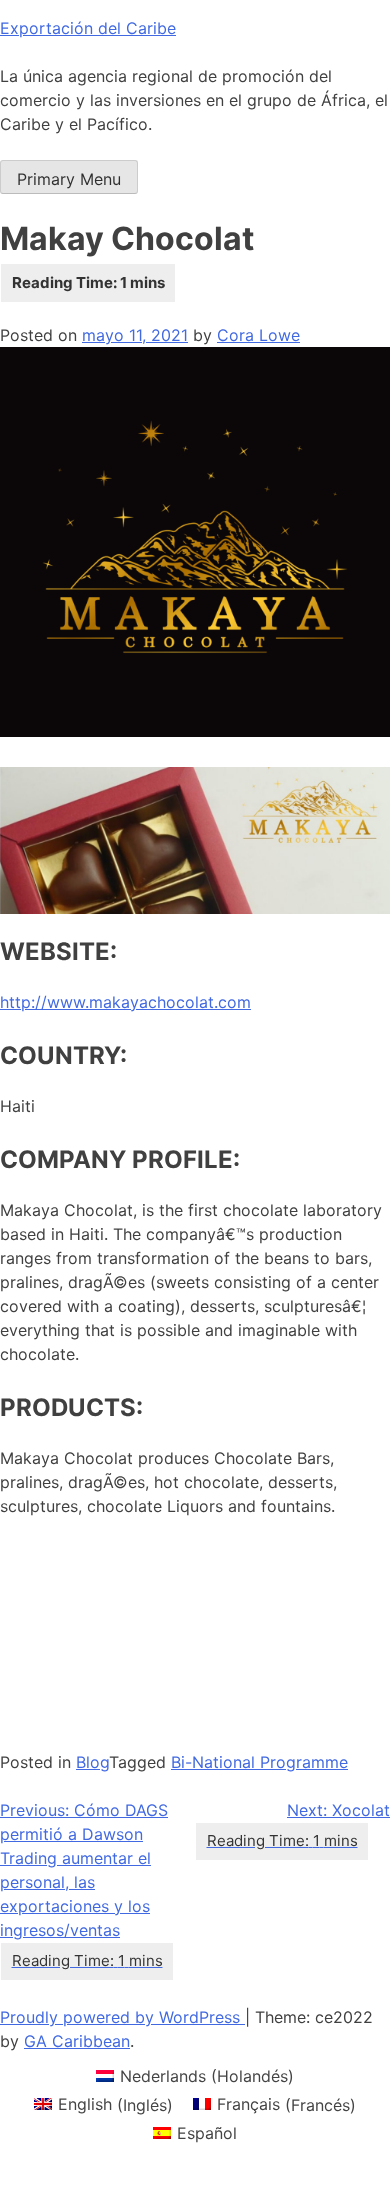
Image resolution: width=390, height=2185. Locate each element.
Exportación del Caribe (88, 28)
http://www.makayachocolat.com (125, 1002)
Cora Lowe (258, 335)
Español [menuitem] (207, 2133)
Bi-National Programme (259, 1762)
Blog (92, 1762)
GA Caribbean (77, 2041)
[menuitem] (195, 2075)
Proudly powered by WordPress (122, 2017)
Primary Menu (69, 179)
